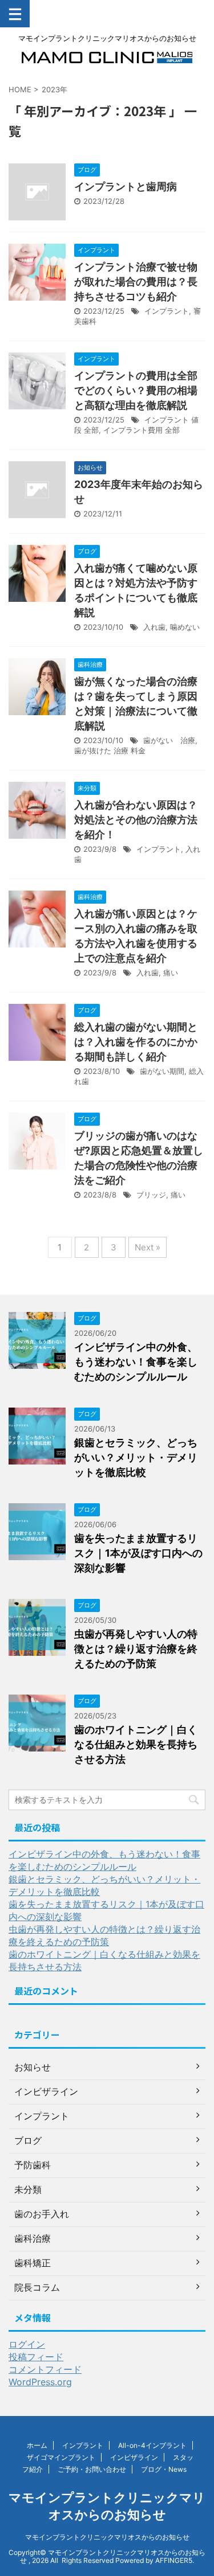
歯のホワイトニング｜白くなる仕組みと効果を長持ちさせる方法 (136, 1744)
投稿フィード (36, 2357)
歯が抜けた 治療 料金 (110, 750)
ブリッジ (151, 1195)
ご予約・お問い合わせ (92, 2469)
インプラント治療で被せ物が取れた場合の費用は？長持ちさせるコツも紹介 (136, 282)
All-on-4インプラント (152, 2445)
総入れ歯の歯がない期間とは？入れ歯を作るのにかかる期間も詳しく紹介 (136, 1042)
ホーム (37, 2445)
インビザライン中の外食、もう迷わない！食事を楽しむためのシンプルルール (136, 1362)
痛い (171, 973)
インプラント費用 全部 (142, 430)
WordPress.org (40, 2382)
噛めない (185, 627)
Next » (148, 1247)
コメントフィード (45, 2369)
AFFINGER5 (174, 2560)
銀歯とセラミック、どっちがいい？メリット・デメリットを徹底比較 (136, 1457)
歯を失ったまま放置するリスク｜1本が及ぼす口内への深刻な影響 (138, 1553)
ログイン (27, 2344)
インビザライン (134, 2457)
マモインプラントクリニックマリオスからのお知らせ (107, 2537)
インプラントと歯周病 (126, 186)
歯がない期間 (162, 1071)
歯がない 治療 (169, 740)
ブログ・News (164, 2469)
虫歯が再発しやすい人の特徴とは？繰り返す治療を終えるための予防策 (136, 1649)
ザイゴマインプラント (61, 2457)
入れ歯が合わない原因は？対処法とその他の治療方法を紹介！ (136, 820)
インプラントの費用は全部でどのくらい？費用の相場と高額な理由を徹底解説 (136, 390)
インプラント (167, 311)
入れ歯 (154, 627)
